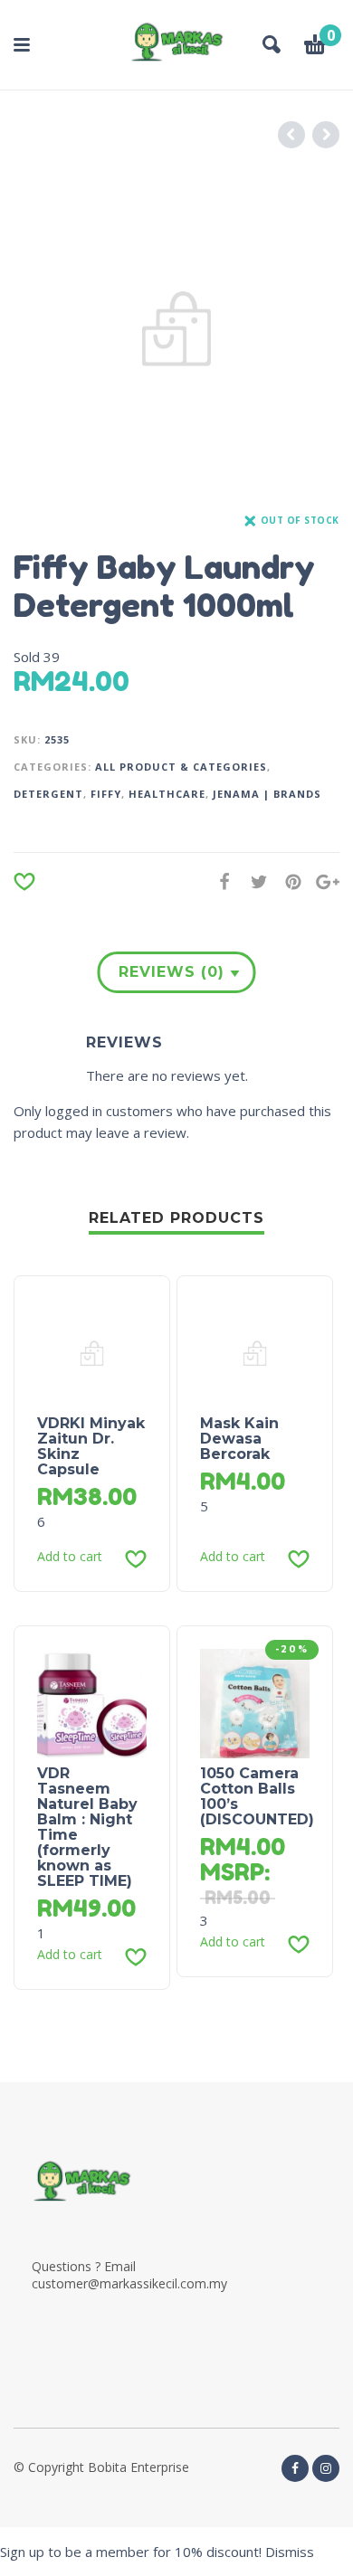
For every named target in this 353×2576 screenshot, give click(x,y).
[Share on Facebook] (219, 881)
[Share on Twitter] (253, 881)
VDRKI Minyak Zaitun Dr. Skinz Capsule (91, 1446)
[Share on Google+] (322, 881)
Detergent (48, 794)
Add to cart (70, 1557)
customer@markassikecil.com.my (129, 2283)
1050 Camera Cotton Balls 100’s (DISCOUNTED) (257, 1796)
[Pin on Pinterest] (288, 881)
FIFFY (106, 794)
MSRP (232, 1872)
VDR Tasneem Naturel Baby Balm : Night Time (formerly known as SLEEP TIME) (87, 1827)
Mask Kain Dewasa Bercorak (239, 1439)
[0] (315, 47)
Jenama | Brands (267, 794)
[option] (176, 329)
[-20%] (255, 1702)
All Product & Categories (181, 767)
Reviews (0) (172, 972)
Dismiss (290, 2552)
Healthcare (167, 794)
